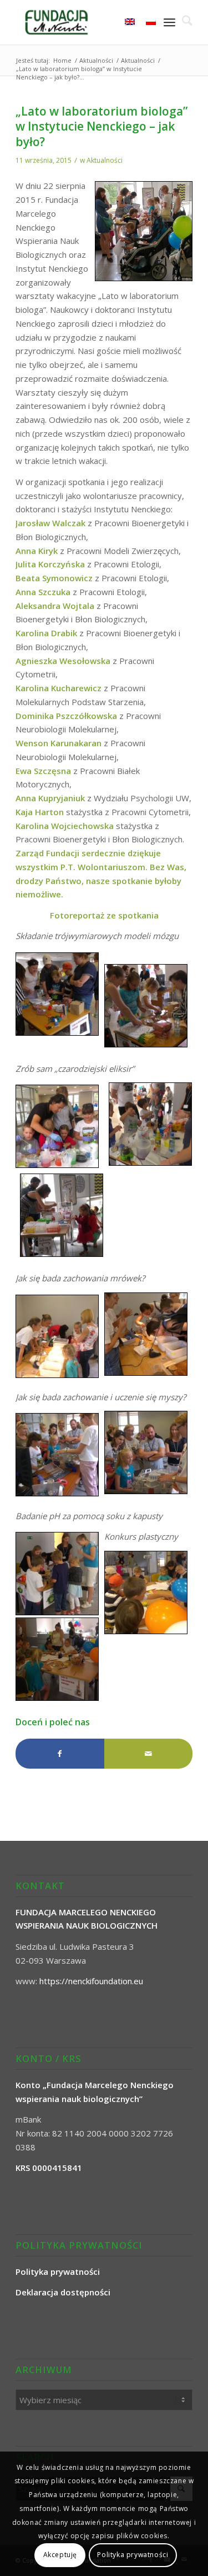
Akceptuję (60, 2555)
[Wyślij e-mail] (148, 1754)
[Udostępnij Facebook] (60, 1754)
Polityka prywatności (133, 2555)
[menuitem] (184, 22)
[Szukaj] (184, 22)
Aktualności (105, 160)
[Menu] (169, 22)
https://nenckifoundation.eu (91, 1981)
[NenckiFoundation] (86, 22)
